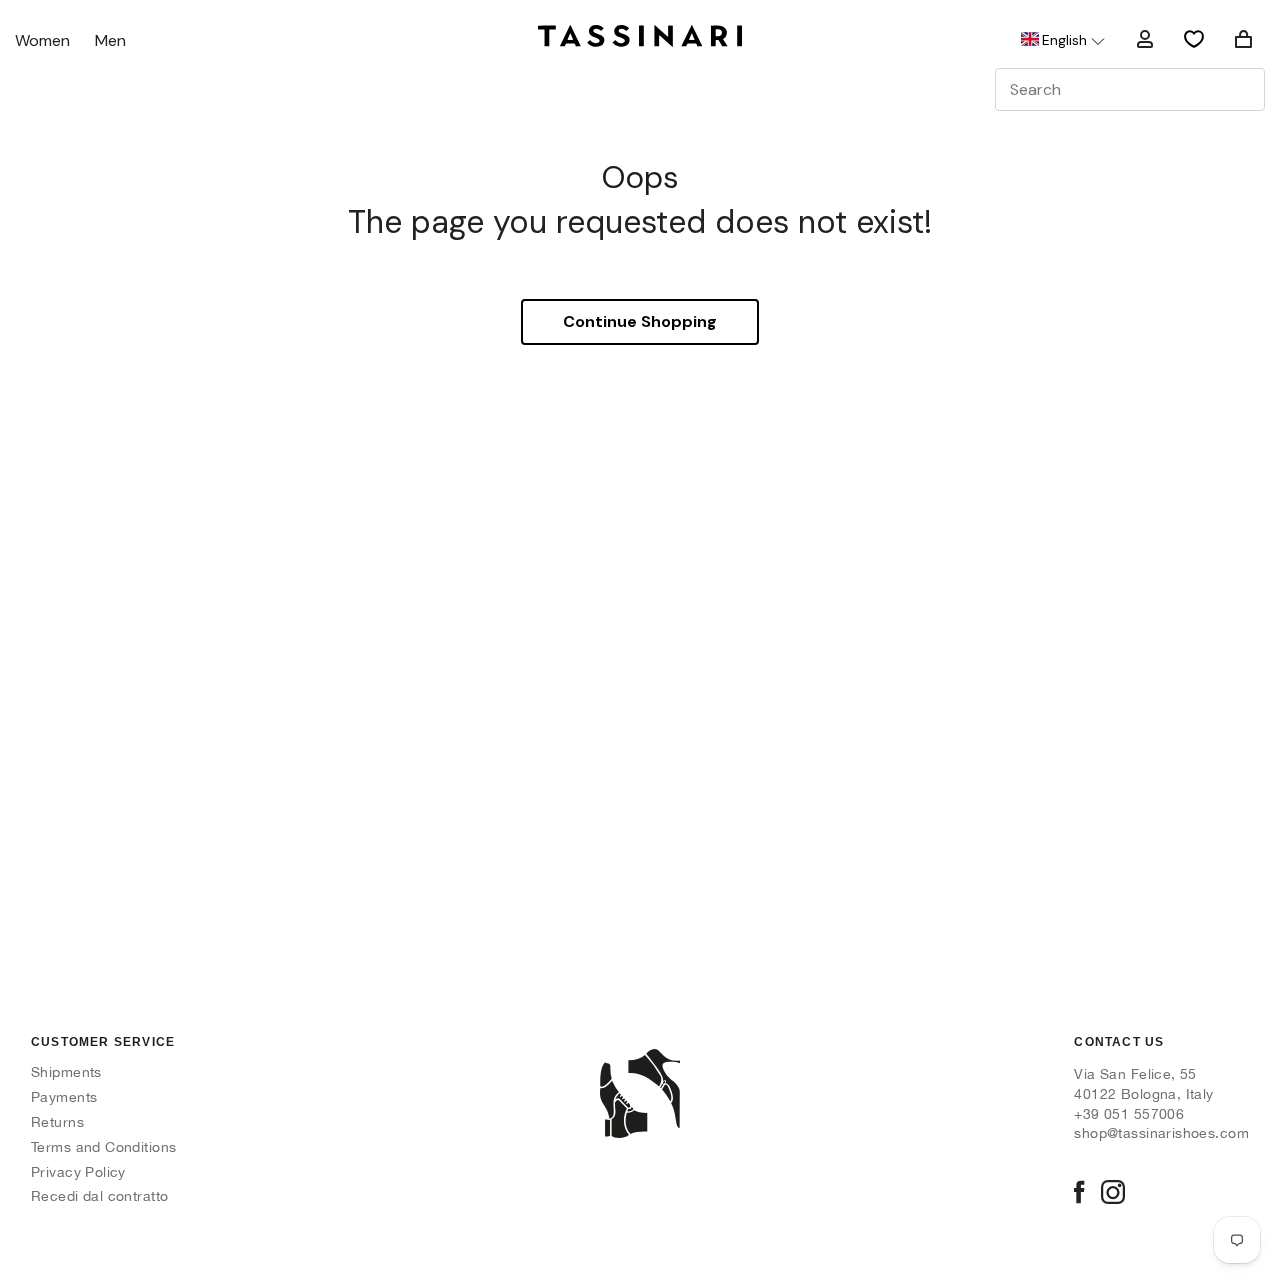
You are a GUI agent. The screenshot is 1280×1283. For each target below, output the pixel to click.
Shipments (66, 1072)
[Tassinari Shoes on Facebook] (1079, 1194)
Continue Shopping (640, 321)
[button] (1061, 40)
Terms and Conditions (103, 1147)
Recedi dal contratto (99, 1196)
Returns (57, 1122)
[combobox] (1130, 89)
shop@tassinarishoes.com (1161, 1133)
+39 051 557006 (1129, 1114)
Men (110, 41)
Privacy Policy (78, 1172)
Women (42, 41)
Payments (64, 1097)
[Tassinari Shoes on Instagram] (1113, 1194)
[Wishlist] (1194, 39)
